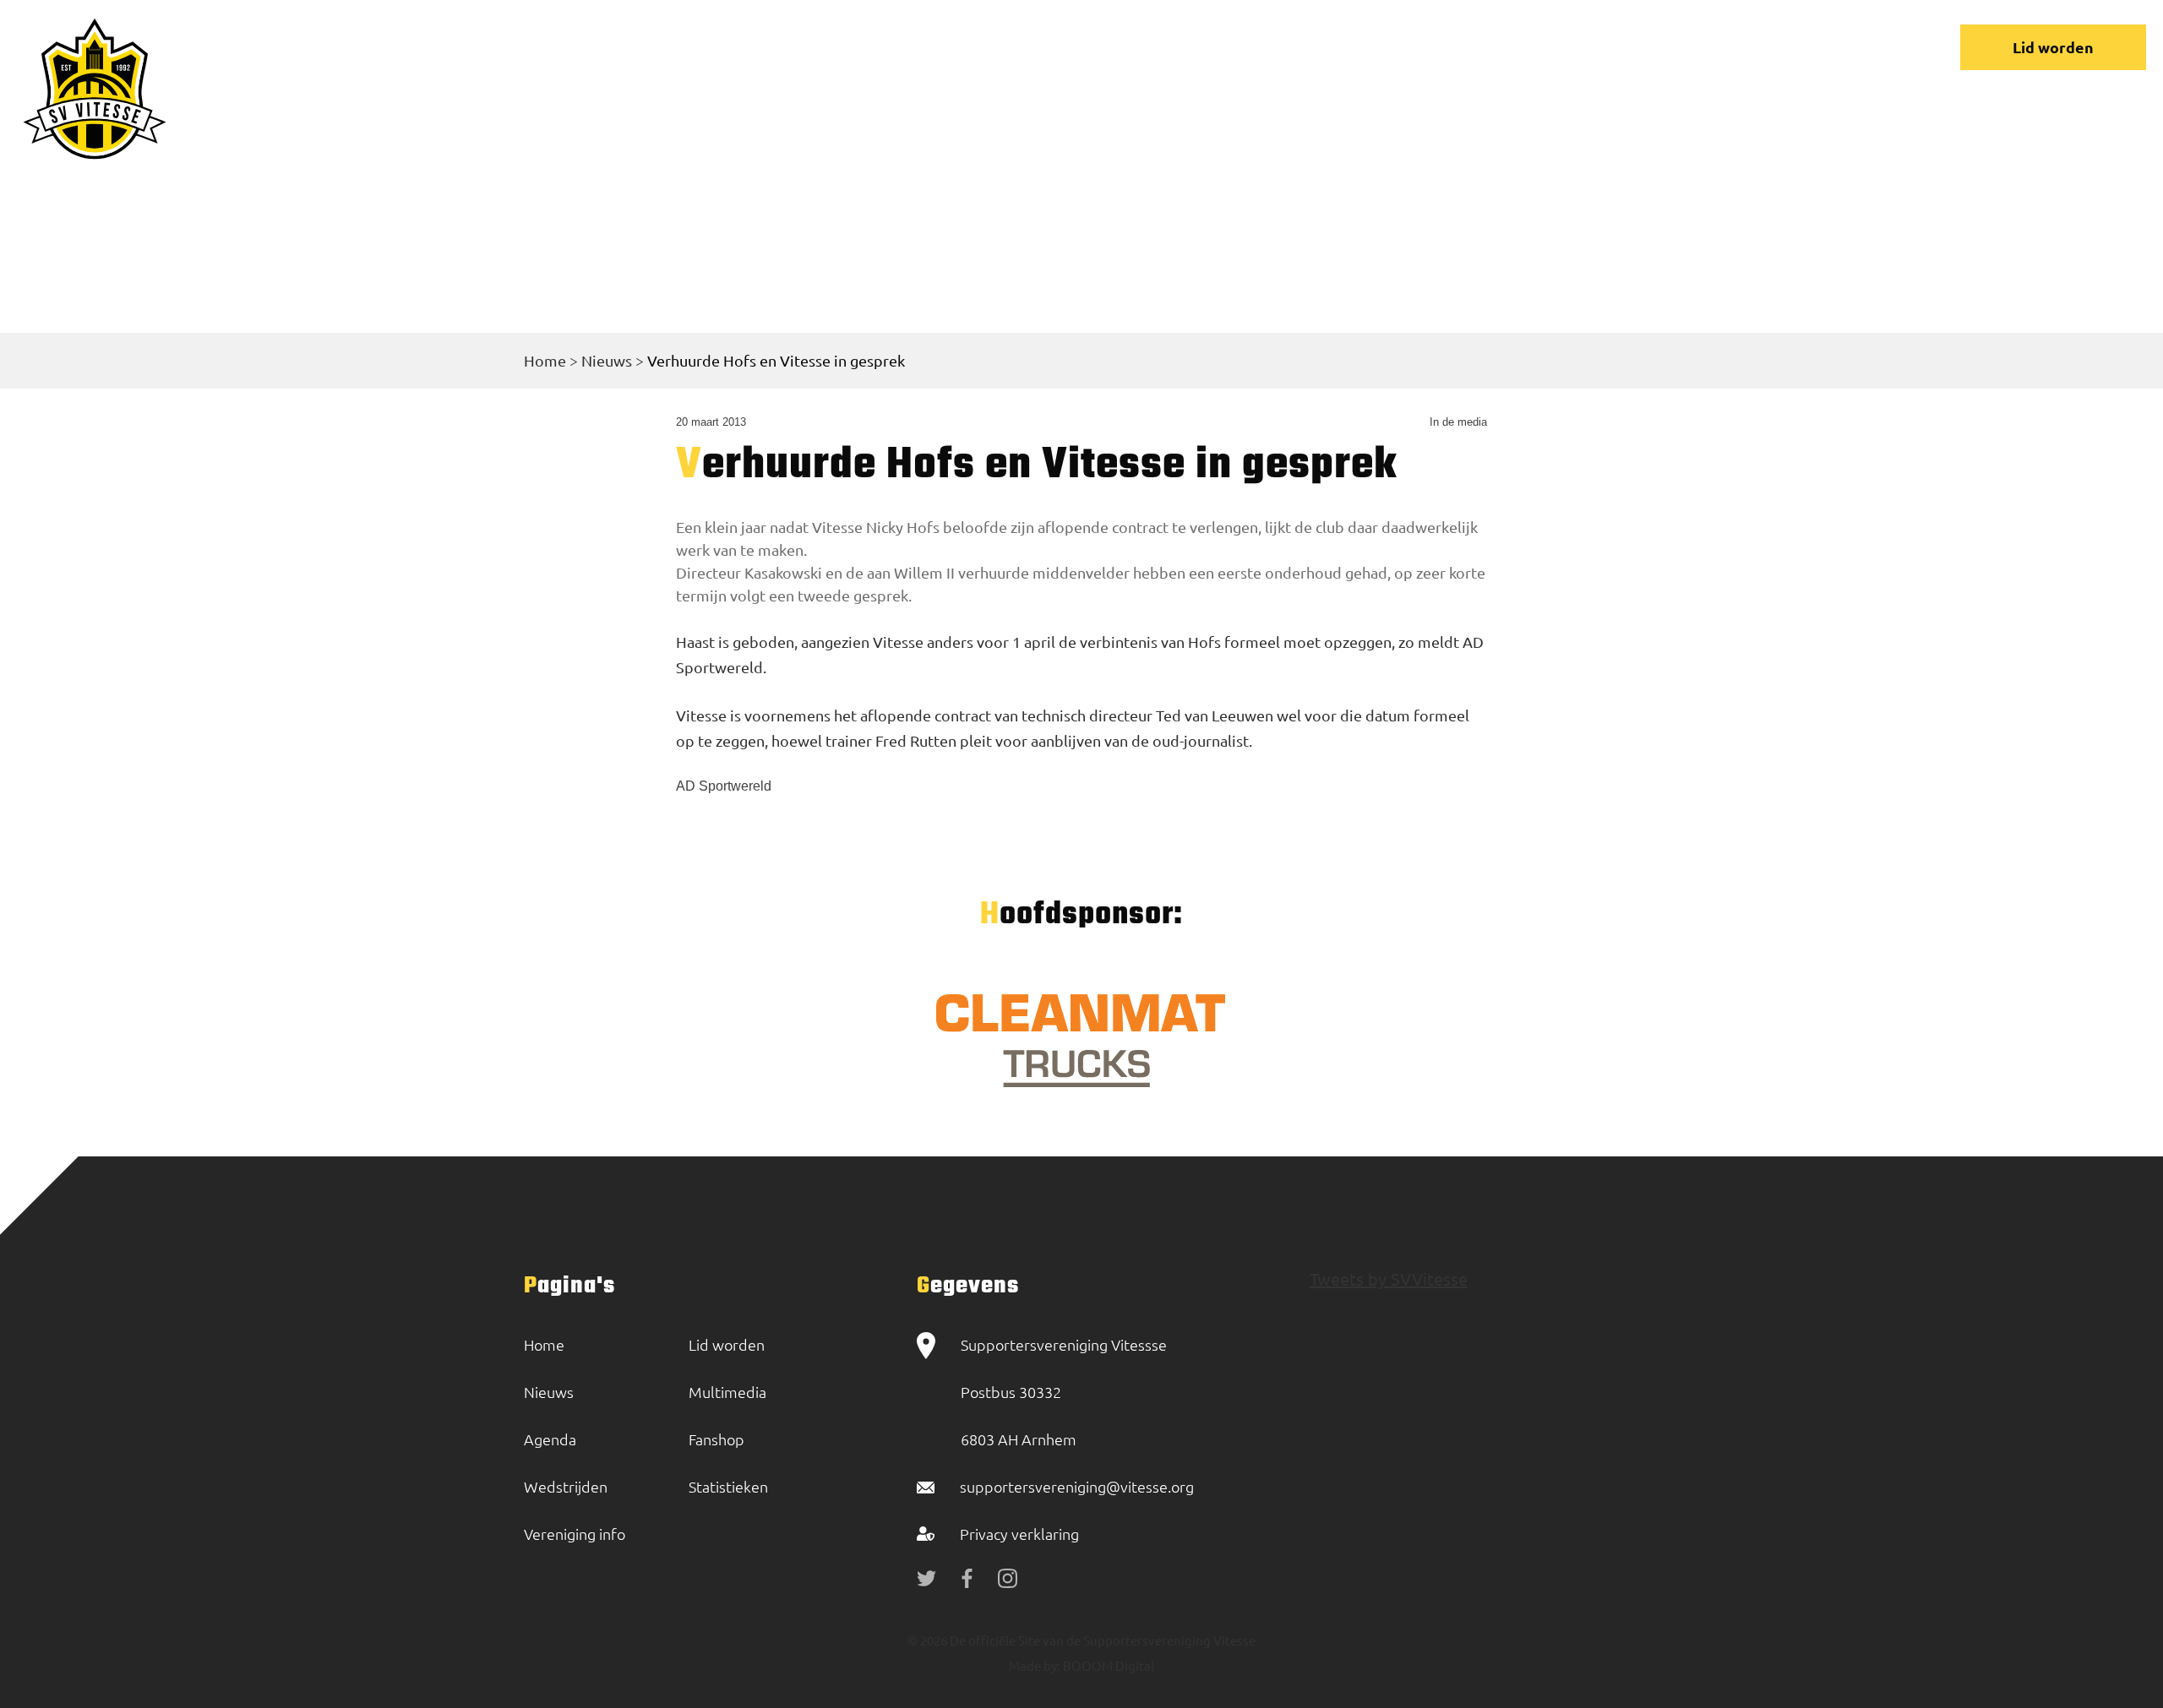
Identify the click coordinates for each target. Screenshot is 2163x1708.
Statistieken (728, 1486)
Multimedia (727, 1392)
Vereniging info (1414, 47)
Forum (1531, 47)
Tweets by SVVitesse (1389, 1278)
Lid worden (2053, 47)
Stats (1611, 47)
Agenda (550, 1439)
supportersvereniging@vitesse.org (1077, 1486)
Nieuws (1164, 47)
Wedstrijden (1275, 47)
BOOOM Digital (1107, 1665)
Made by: (1035, 1665)
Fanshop (716, 1439)
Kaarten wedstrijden (1744, 47)
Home (1077, 47)
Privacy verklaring (1019, 1534)
